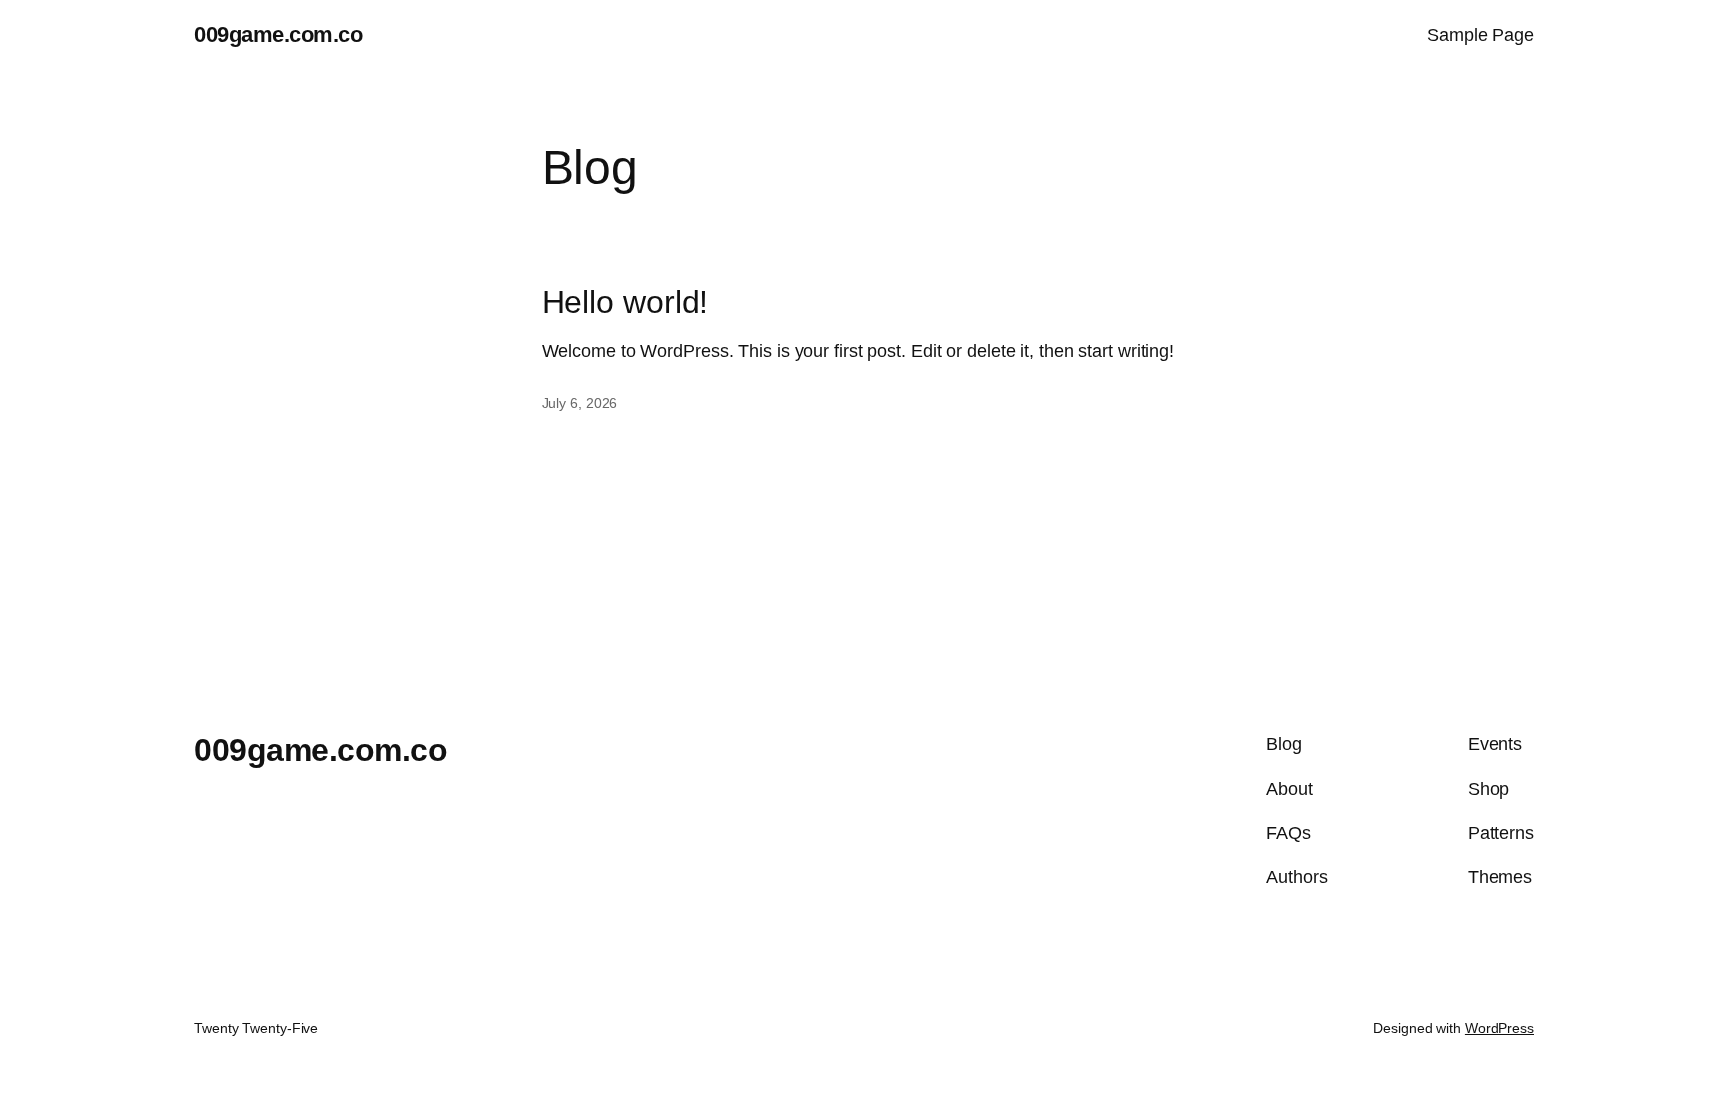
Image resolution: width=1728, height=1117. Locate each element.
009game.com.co (278, 34)
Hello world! (625, 302)
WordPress (1499, 1028)
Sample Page (1480, 35)
